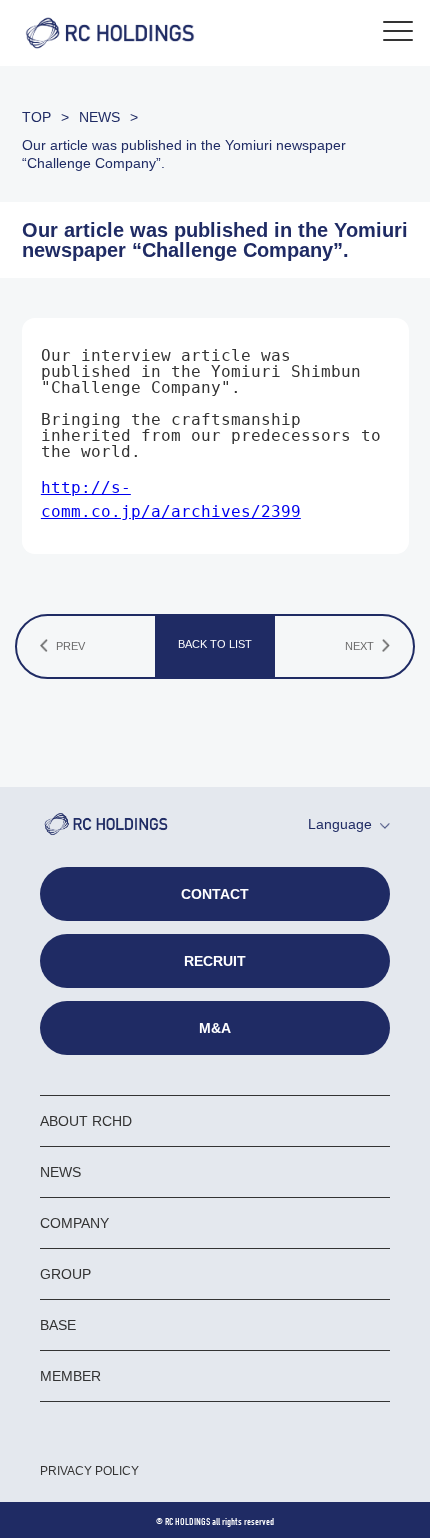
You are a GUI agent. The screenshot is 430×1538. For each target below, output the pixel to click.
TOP (36, 117)
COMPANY (74, 1223)
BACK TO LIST (215, 644)
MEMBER (70, 1376)
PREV (70, 646)
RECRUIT (215, 961)
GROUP (65, 1274)
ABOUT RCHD (86, 1121)
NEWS (99, 117)
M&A (215, 1028)
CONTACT (215, 894)
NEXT (359, 646)
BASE (58, 1325)
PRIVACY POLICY (89, 1471)
